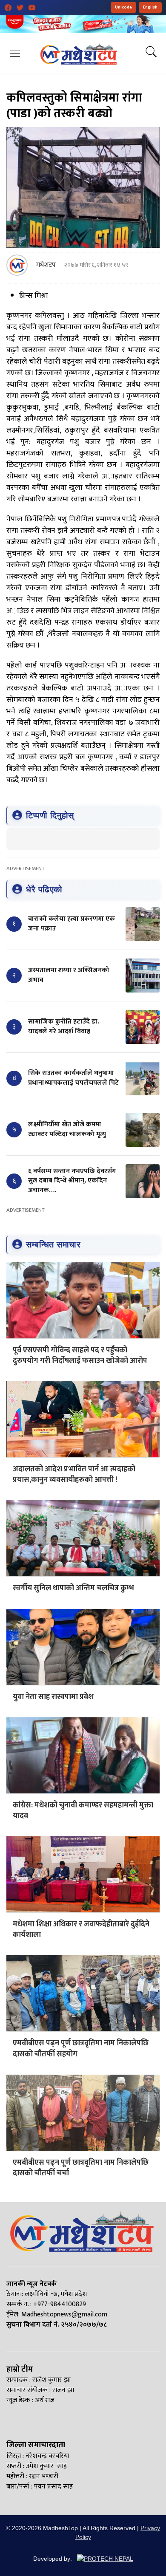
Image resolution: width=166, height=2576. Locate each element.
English (150, 7)
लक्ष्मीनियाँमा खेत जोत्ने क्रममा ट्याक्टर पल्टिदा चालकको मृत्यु (67, 1129)
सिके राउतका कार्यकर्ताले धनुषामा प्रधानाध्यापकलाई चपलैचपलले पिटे (73, 1078)
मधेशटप (46, 265)
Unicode (123, 7)
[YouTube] (32, 8)
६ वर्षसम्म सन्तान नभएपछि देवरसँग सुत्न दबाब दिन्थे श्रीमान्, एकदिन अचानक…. (72, 1181)
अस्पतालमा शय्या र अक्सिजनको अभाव (69, 975)
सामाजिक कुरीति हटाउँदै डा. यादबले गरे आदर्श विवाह (64, 1026)
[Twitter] (20, 8)
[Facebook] (8, 8)
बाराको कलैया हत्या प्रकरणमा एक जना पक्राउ (72, 923)
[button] (15, 53)
